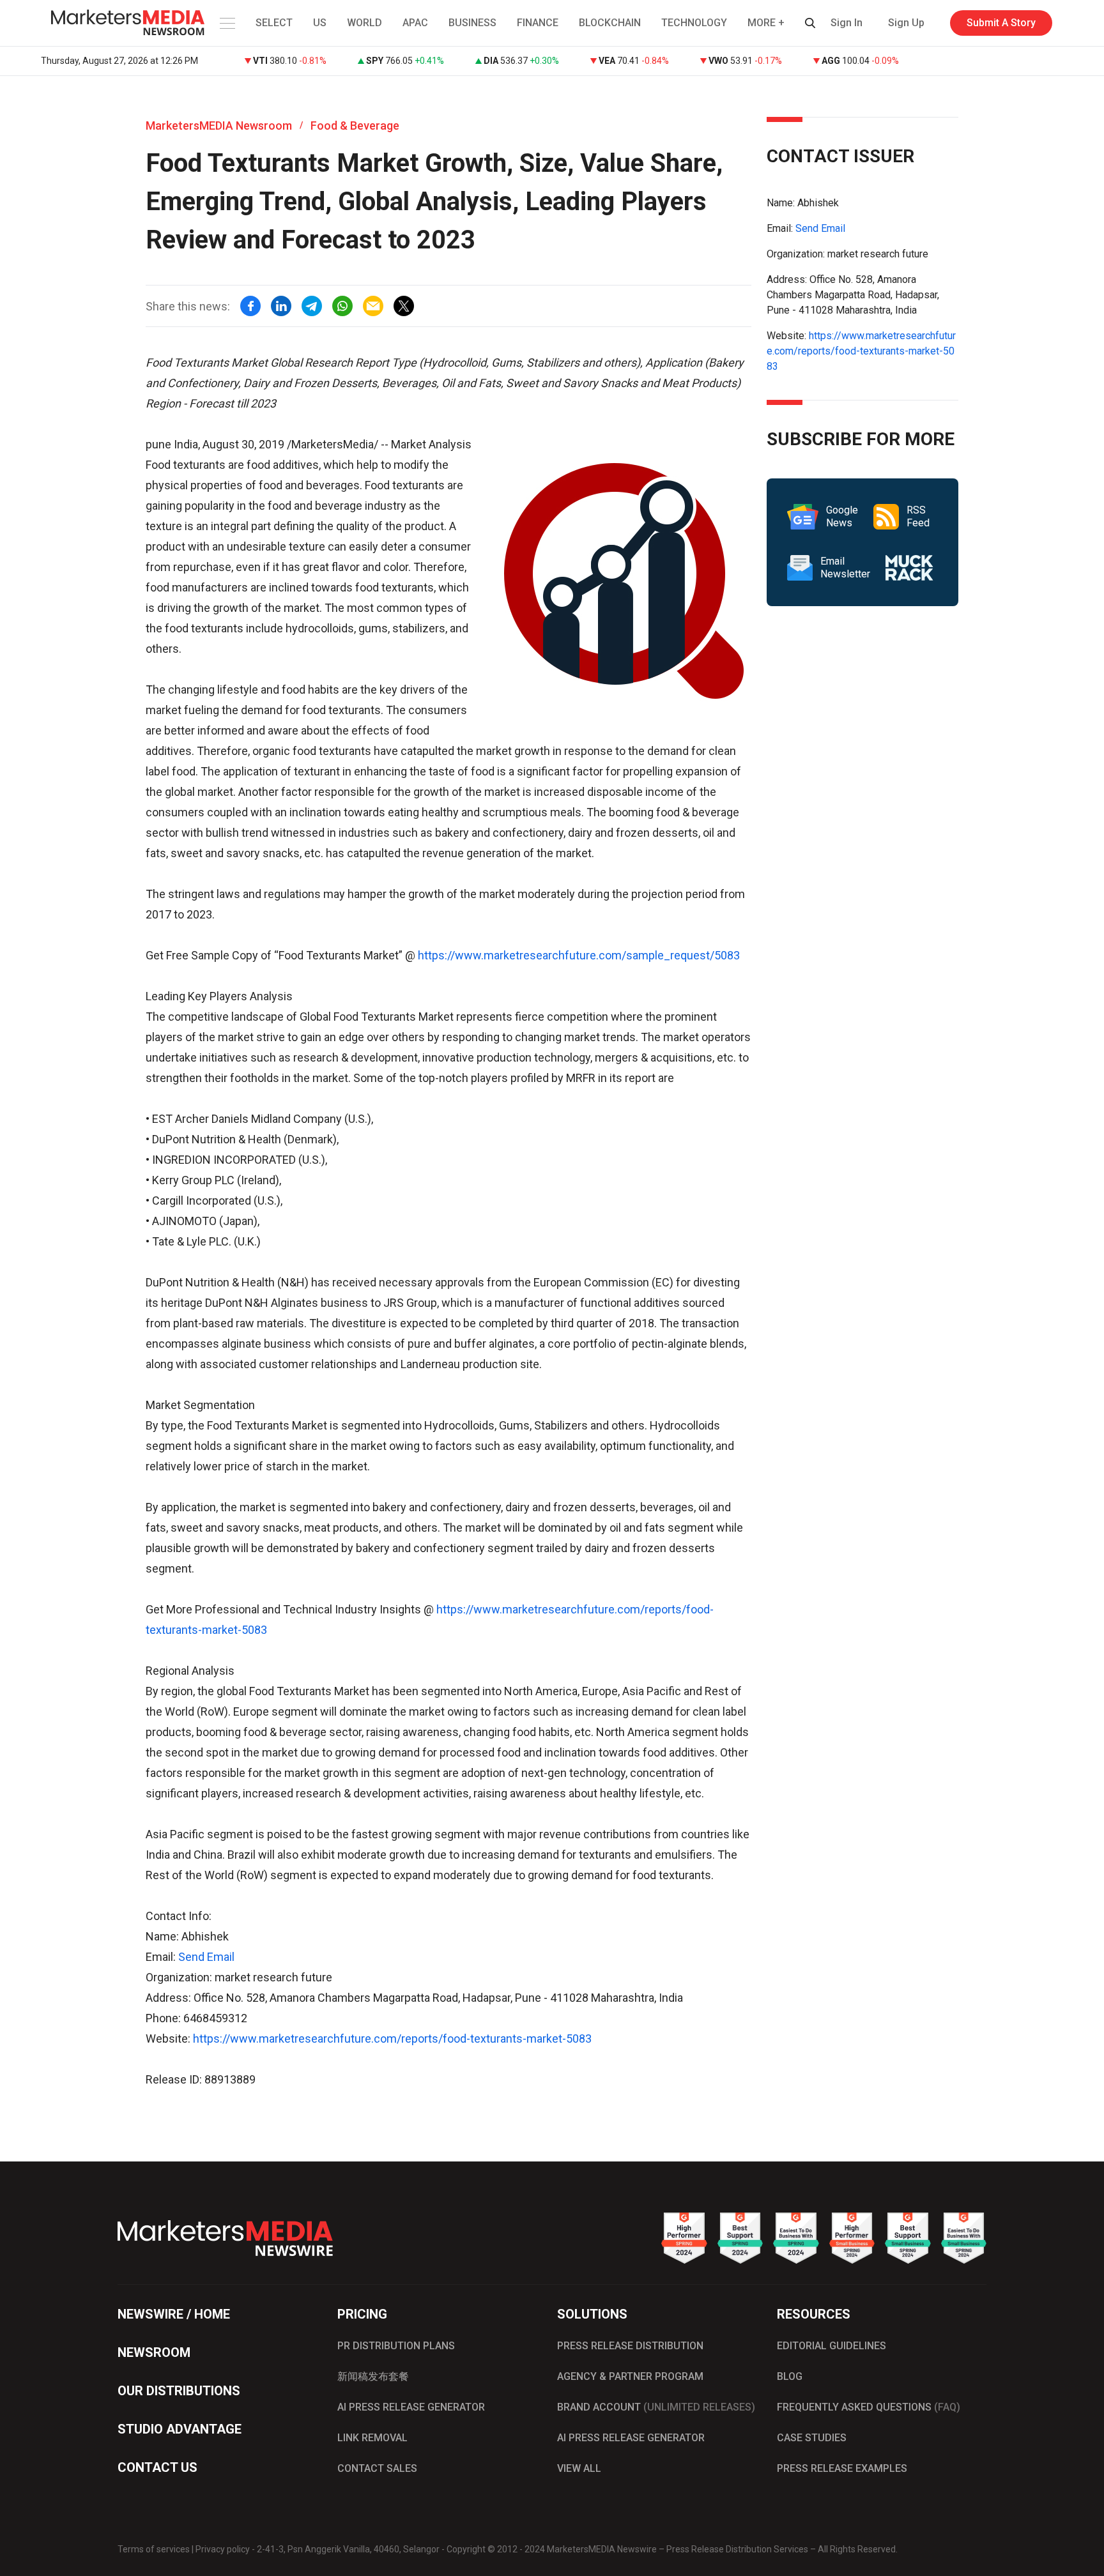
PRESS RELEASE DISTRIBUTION (630, 2346)
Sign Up (906, 23)
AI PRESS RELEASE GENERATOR (411, 2407)
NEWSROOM (154, 2352)
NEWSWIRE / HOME (174, 2314)
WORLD (364, 23)
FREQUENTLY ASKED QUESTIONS (869, 2407)
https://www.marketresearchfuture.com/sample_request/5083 (579, 955)
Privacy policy (223, 2549)
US (320, 23)
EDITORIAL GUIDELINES (832, 2346)
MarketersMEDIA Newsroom (219, 126)
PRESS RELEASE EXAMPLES (842, 2468)
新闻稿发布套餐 (373, 2376)
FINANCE (538, 23)
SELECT (274, 23)
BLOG (790, 2376)
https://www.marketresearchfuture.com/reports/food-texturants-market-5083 (392, 2039)
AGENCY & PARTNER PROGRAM (630, 2376)
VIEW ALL (579, 2468)
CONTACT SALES (377, 2468)
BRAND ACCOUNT (656, 2407)
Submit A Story (1001, 23)
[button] (226, 23)
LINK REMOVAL (372, 2438)
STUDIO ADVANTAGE (180, 2429)
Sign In (847, 23)
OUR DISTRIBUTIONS (179, 2391)
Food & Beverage (355, 126)
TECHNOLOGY (694, 23)
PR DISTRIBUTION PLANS (396, 2346)
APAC (415, 23)
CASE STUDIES (812, 2438)
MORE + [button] (766, 23)
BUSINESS (472, 23)
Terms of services (154, 2549)
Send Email (206, 1957)
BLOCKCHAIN (610, 23)
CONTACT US (157, 2467)
